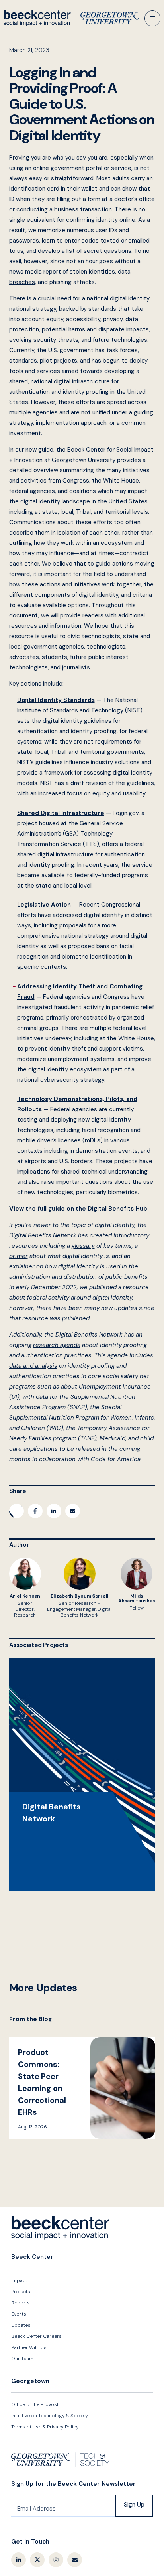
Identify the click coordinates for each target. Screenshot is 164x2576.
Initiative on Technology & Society (50, 2416)
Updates (21, 2325)
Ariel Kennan (25, 1588)
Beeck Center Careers (36, 2336)
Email (75, 2560)
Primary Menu (152, 18)
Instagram (56, 2560)
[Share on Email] (73, 1511)
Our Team (22, 2359)
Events (19, 2314)
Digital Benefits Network (82, 1774)
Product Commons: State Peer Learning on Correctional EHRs (82, 2088)
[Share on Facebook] (35, 1511)
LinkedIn (19, 2560)
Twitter (37, 2560)
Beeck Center (71, 18)
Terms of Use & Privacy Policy (45, 2427)
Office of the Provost (35, 2404)
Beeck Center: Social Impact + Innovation (61, 2228)
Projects (21, 2292)
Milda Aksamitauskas (137, 1584)
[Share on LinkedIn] (54, 1511)
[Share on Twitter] (17, 1511)
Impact (19, 2280)
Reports (20, 2303)
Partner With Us (29, 2347)
